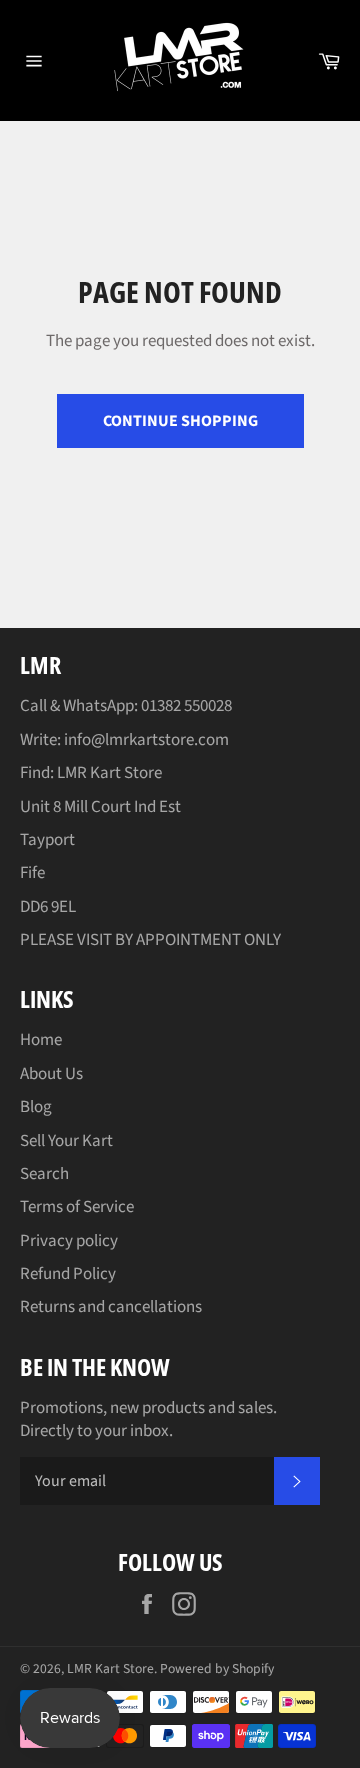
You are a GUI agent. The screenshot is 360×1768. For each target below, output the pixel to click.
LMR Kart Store (110, 1668)
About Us (51, 1074)
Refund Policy (68, 1274)
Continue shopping (180, 421)
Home (41, 1040)
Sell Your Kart (66, 1141)
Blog (36, 1107)
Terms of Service (77, 1207)
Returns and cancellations (111, 1307)
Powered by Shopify (217, 1668)
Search (44, 1174)
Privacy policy (69, 1241)
